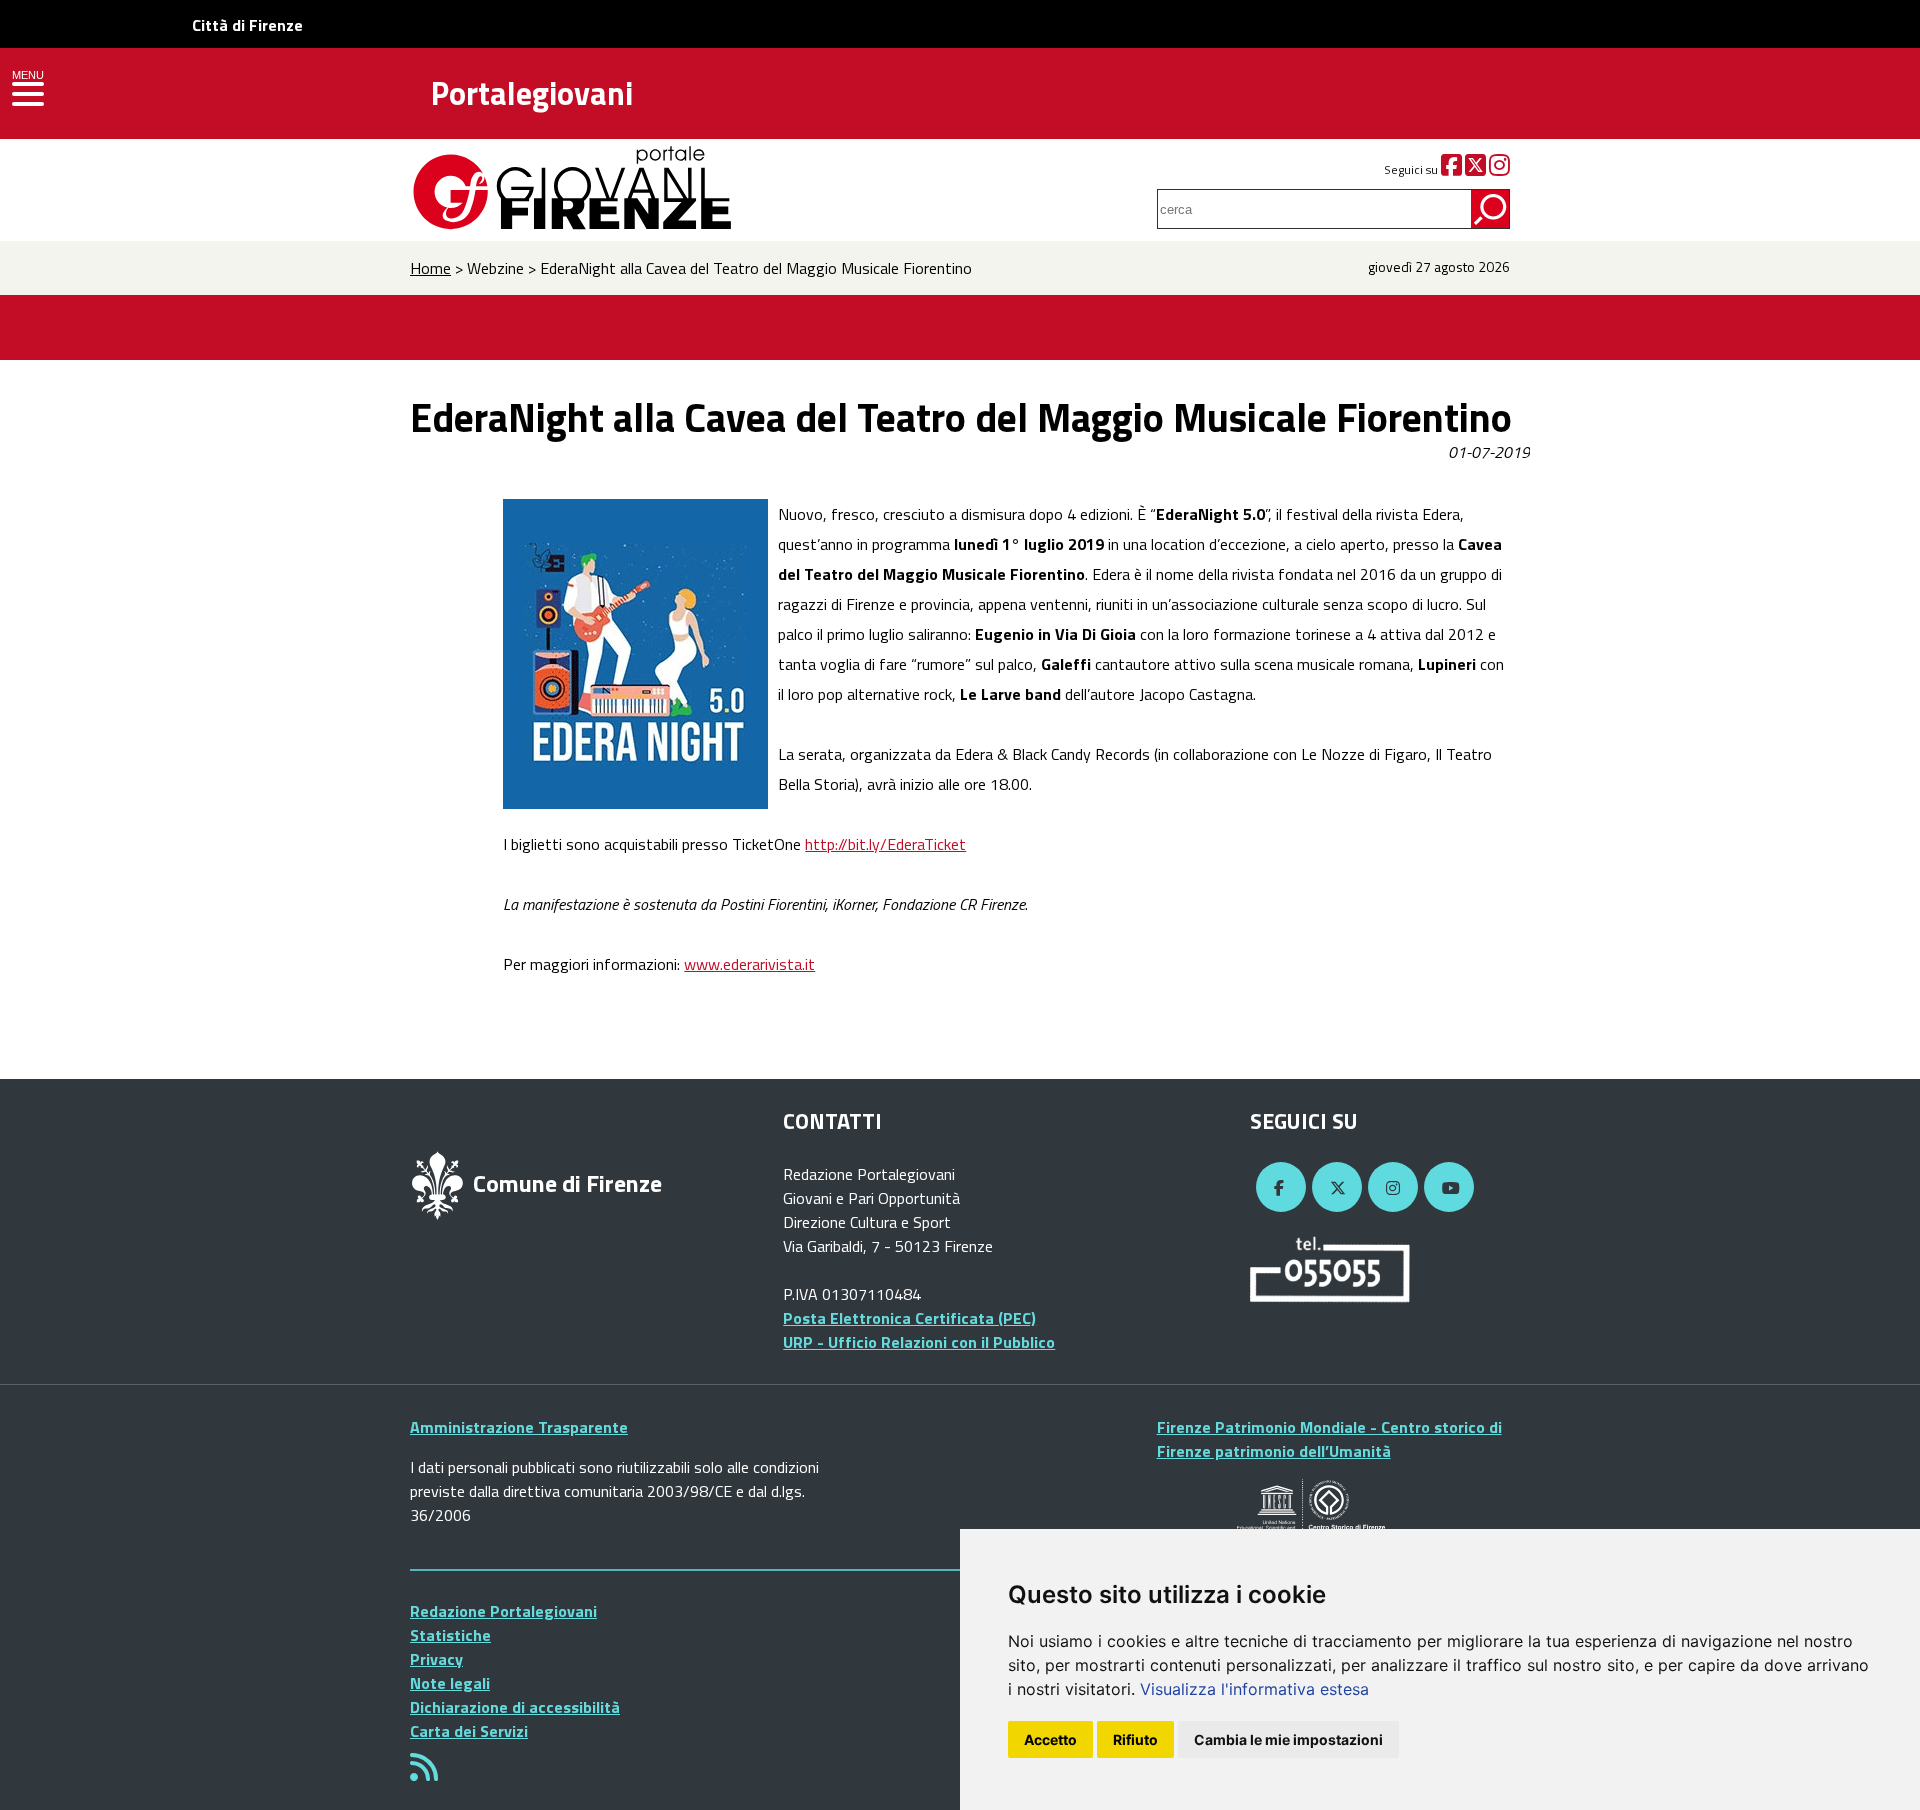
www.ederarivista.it (749, 964)
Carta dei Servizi (469, 1731)
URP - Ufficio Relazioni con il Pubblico (919, 1342)
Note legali (450, 1683)
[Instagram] (1499, 169)
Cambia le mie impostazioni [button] (1288, 1739)
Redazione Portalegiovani (503, 1611)
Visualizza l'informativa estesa (1254, 1689)
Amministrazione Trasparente (519, 1427)
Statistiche (450, 1635)
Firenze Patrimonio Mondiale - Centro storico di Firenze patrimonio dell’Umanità (1329, 1439)
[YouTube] (1446, 1188)
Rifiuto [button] (1135, 1739)
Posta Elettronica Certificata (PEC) (909, 1318)
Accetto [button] (1050, 1739)
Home (430, 268)
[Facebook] (1451, 169)
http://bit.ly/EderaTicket (885, 844)
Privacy (436, 1659)
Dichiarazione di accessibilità (515, 1707)
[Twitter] (1475, 169)
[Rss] (424, 1773)
